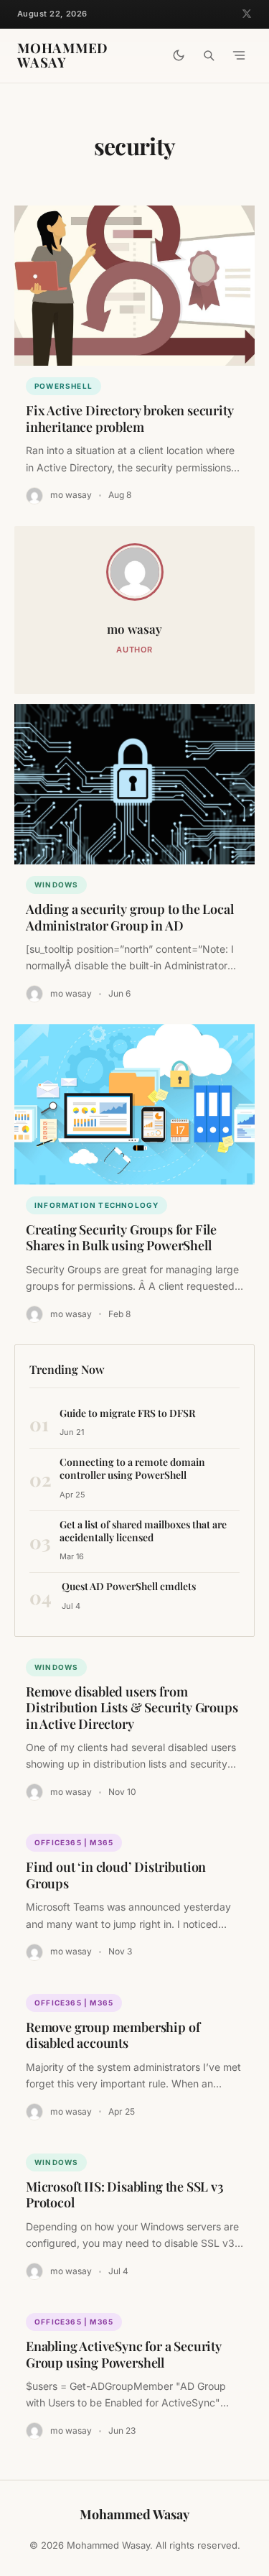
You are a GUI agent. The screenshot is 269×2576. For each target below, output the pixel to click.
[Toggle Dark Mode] (179, 55)
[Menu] (239, 55)
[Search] (209, 55)
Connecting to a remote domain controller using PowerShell (132, 1468)
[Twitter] (247, 14)
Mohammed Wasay (63, 56)
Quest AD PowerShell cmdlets (129, 1586)
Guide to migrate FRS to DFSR (127, 1413)
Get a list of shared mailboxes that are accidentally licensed (143, 1531)
